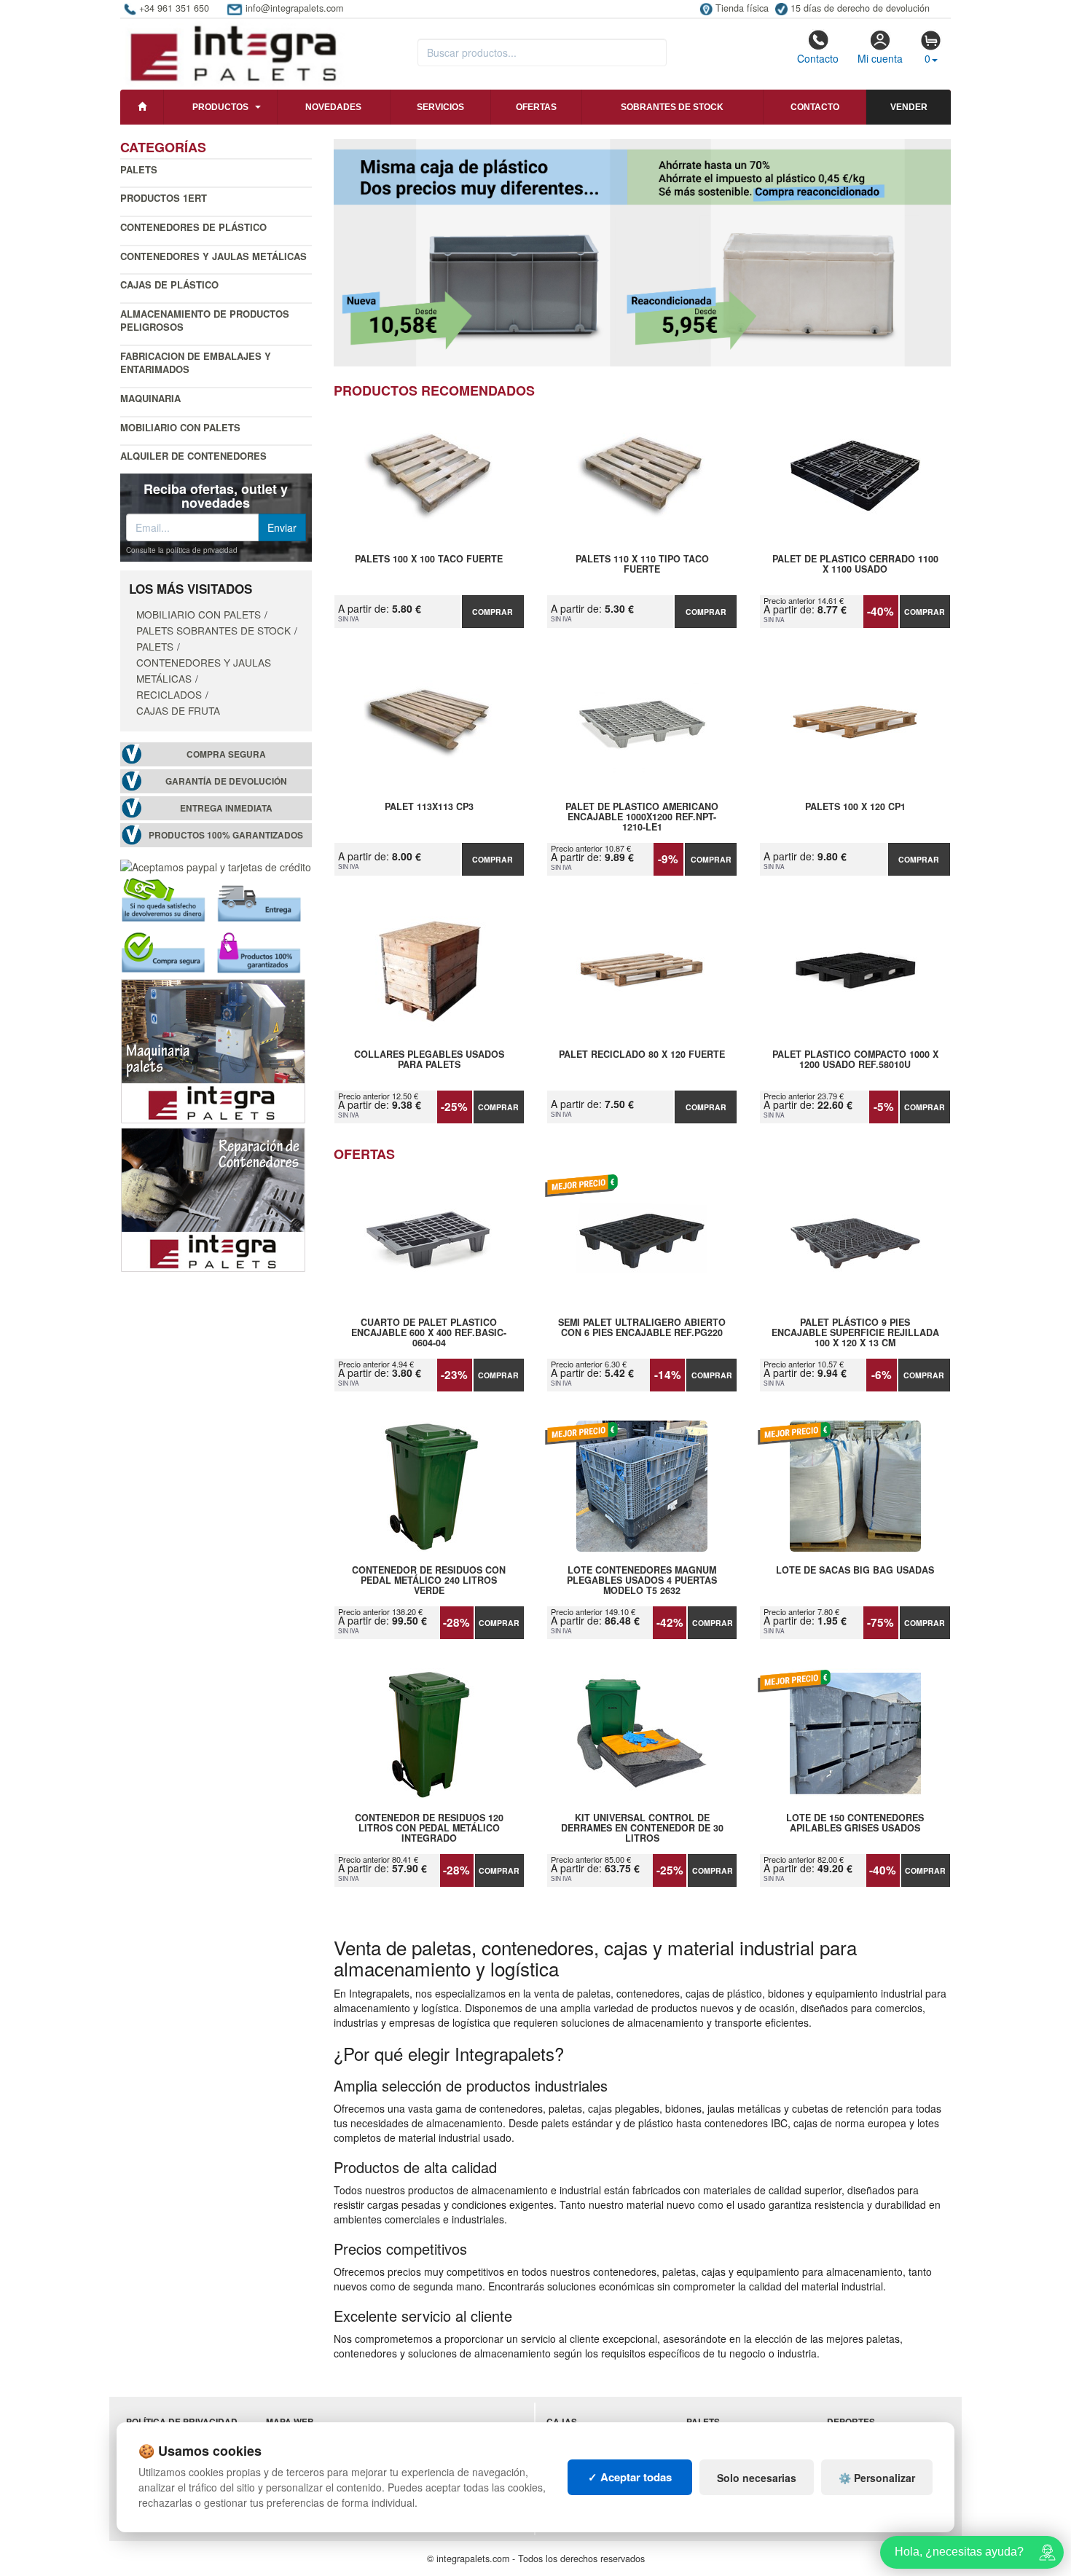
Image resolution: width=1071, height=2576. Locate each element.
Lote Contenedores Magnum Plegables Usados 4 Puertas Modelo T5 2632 (642, 1580)
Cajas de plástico (169, 284)
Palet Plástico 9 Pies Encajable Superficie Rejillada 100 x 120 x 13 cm (855, 1332)
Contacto (818, 58)
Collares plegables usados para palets (429, 1060)
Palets (139, 169)
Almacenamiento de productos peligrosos (205, 321)
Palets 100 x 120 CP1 (855, 807)
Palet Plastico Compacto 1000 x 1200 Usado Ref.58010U (855, 1060)
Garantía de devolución (226, 781)
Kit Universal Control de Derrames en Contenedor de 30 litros (642, 1828)
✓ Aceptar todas (630, 2477)
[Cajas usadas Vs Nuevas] (643, 253)
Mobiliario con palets (180, 427)
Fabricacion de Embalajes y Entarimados (196, 363)
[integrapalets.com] (233, 52)
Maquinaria (150, 398)
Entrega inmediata (226, 808)
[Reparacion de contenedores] (213, 1198)
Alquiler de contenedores (193, 456)
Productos (220, 107)
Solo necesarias (757, 2478)
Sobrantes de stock (672, 107)
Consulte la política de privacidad (182, 550)
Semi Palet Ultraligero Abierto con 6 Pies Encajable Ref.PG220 (642, 1328)
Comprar (493, 612)
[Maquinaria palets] (213, 1050)
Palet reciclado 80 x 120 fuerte (642, 1055)
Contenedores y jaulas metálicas (213, 256)
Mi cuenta (880, 58)
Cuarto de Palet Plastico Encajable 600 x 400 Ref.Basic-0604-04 (429, 1332)
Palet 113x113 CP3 (429, 807)
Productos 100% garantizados (226, 835)
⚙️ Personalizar (877, 2478)
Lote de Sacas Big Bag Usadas (855, 1571)
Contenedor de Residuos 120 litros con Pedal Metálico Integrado (429, 1828)
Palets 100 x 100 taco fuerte (429, 559)
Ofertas (536, 107)
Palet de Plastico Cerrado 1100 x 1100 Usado (855, 565)
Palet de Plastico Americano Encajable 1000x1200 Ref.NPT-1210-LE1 (642, 817)
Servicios (440, 107)
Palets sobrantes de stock (213, 630)
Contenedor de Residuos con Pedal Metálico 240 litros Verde (429, 1580)
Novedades (333, 107)
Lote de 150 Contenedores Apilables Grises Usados (855, 1823)
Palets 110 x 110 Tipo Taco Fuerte (642, 565)
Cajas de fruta (178, 710)
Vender (909, 107)
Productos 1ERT (164, 198)
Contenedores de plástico (193, 227)
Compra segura (226, 754)
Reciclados (169, 694)
